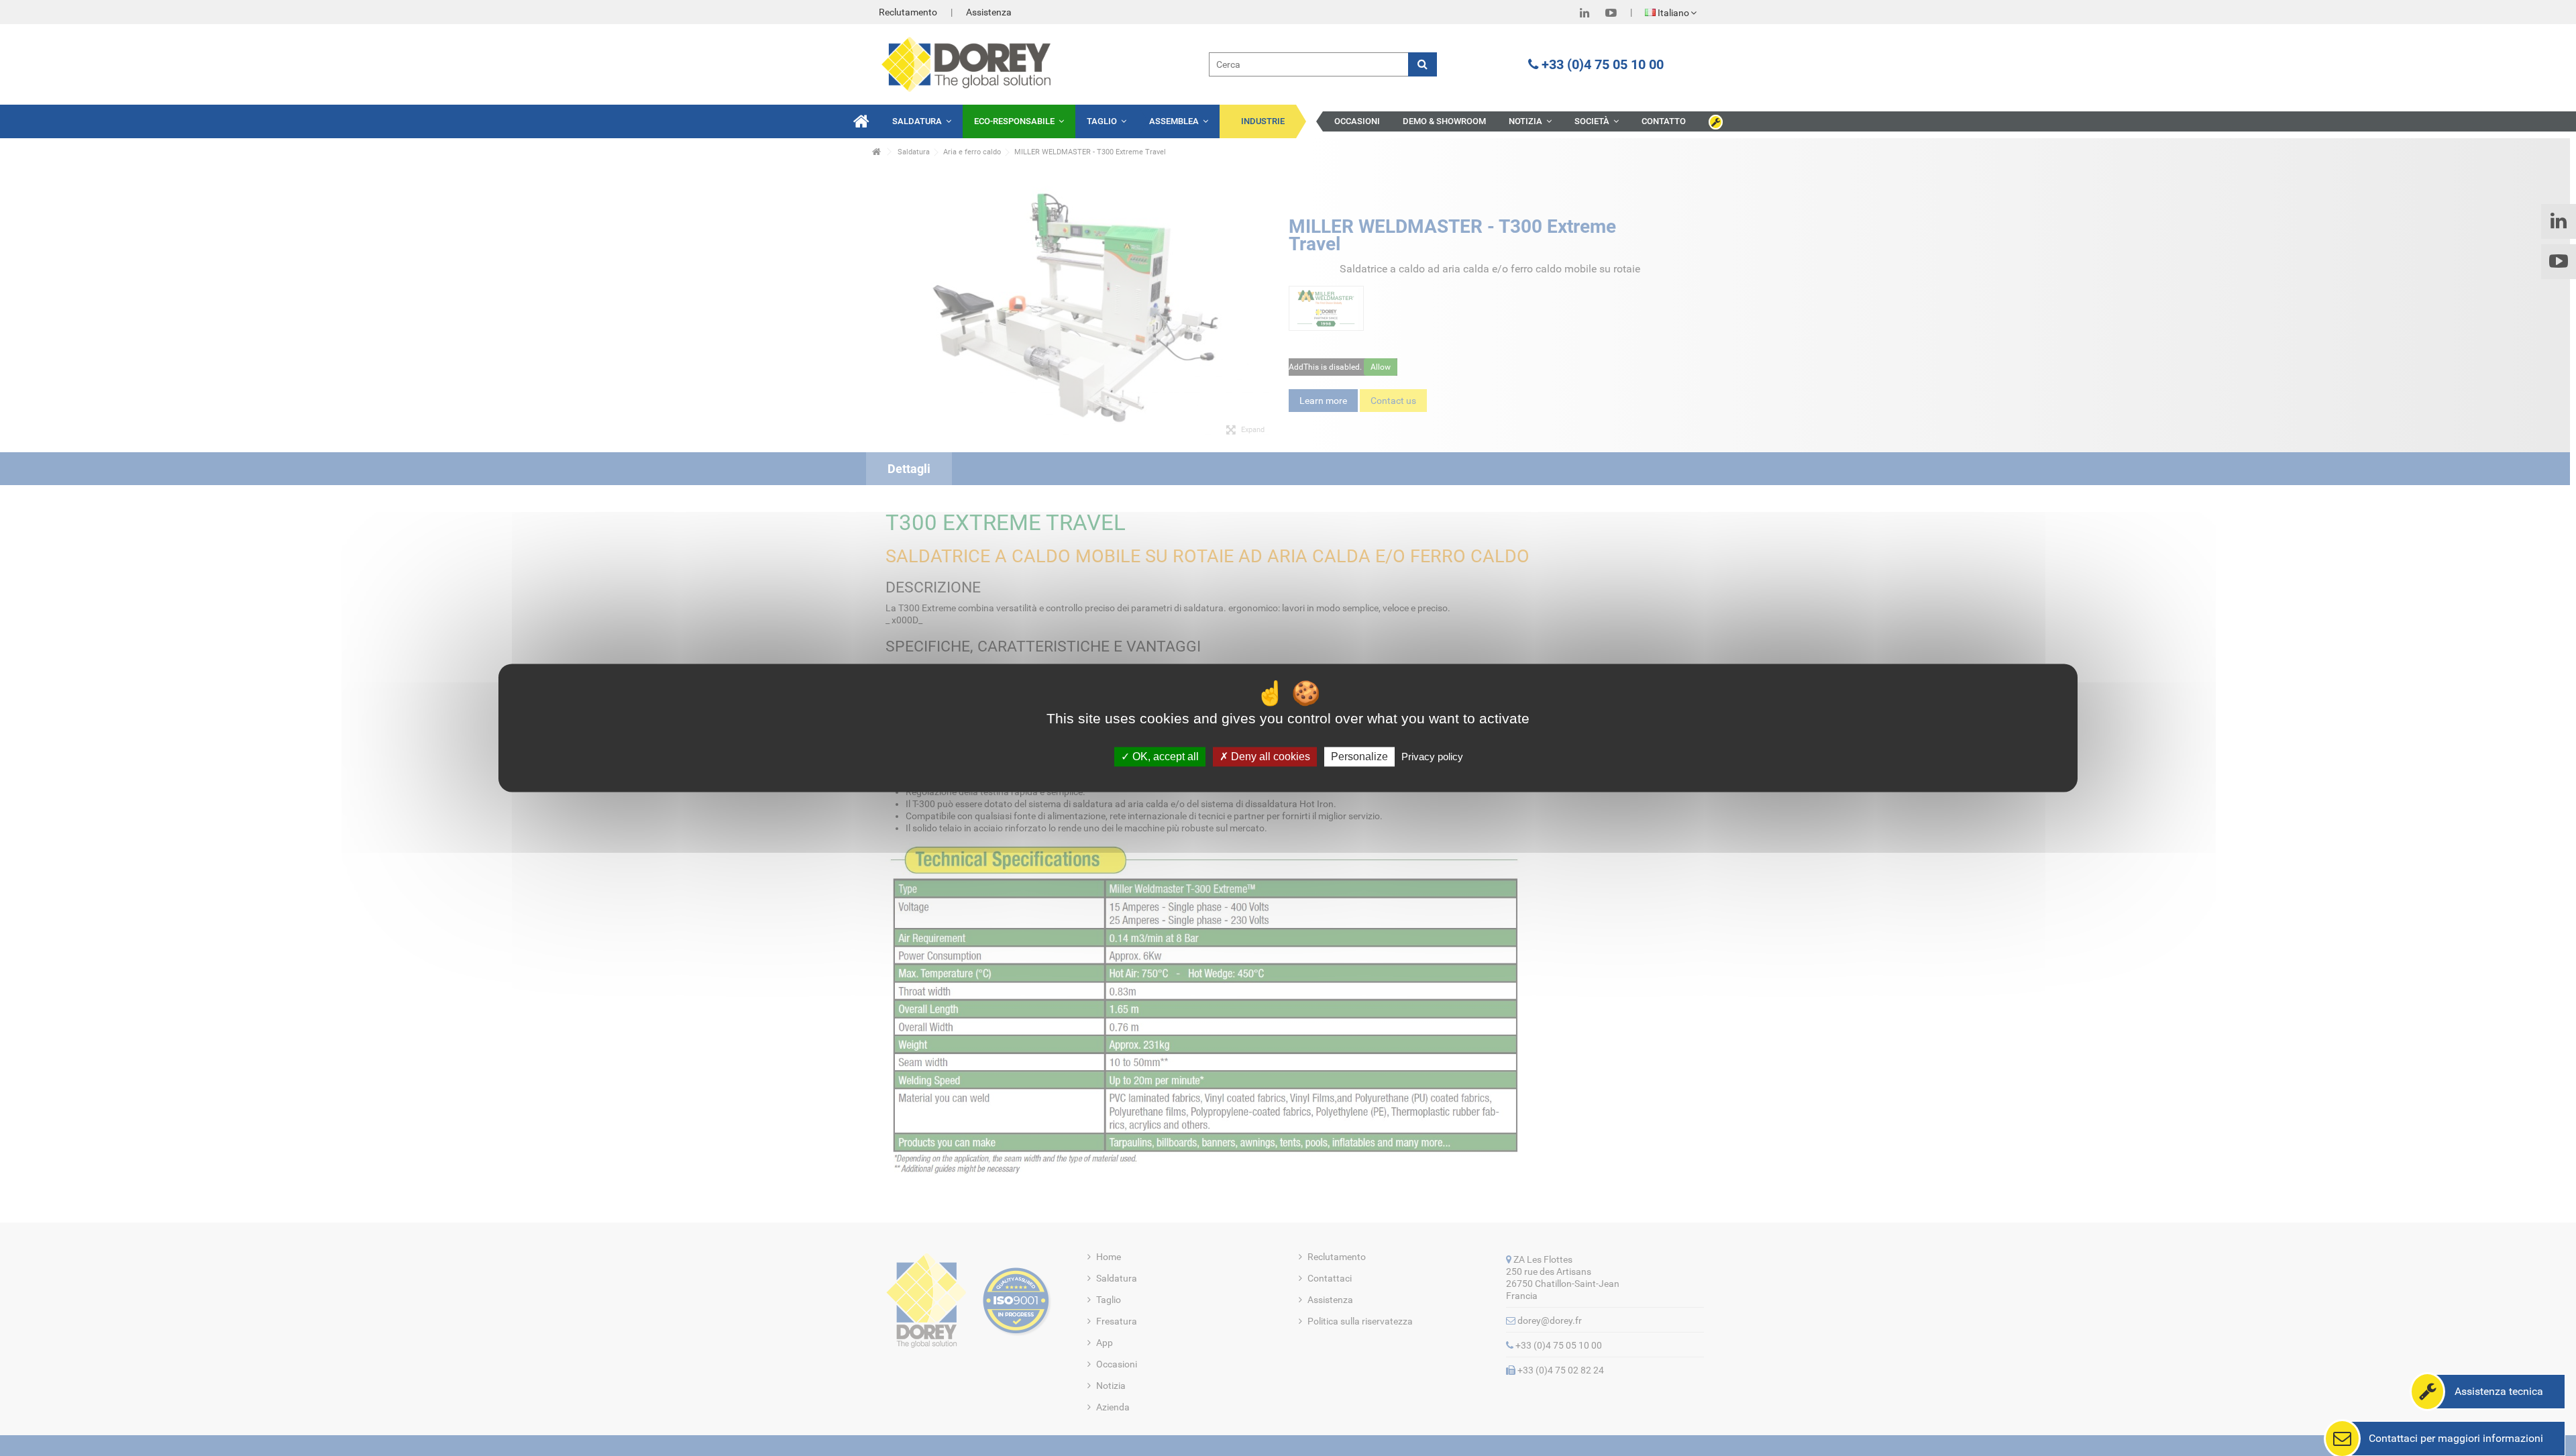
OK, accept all (1164, 757)
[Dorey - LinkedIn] (1585, 13)
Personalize (1359, 757)
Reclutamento (908, 12)
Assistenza (989, 12)
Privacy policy (1432, 757)
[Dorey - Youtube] (1611, 13)
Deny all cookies (1269, 757)
